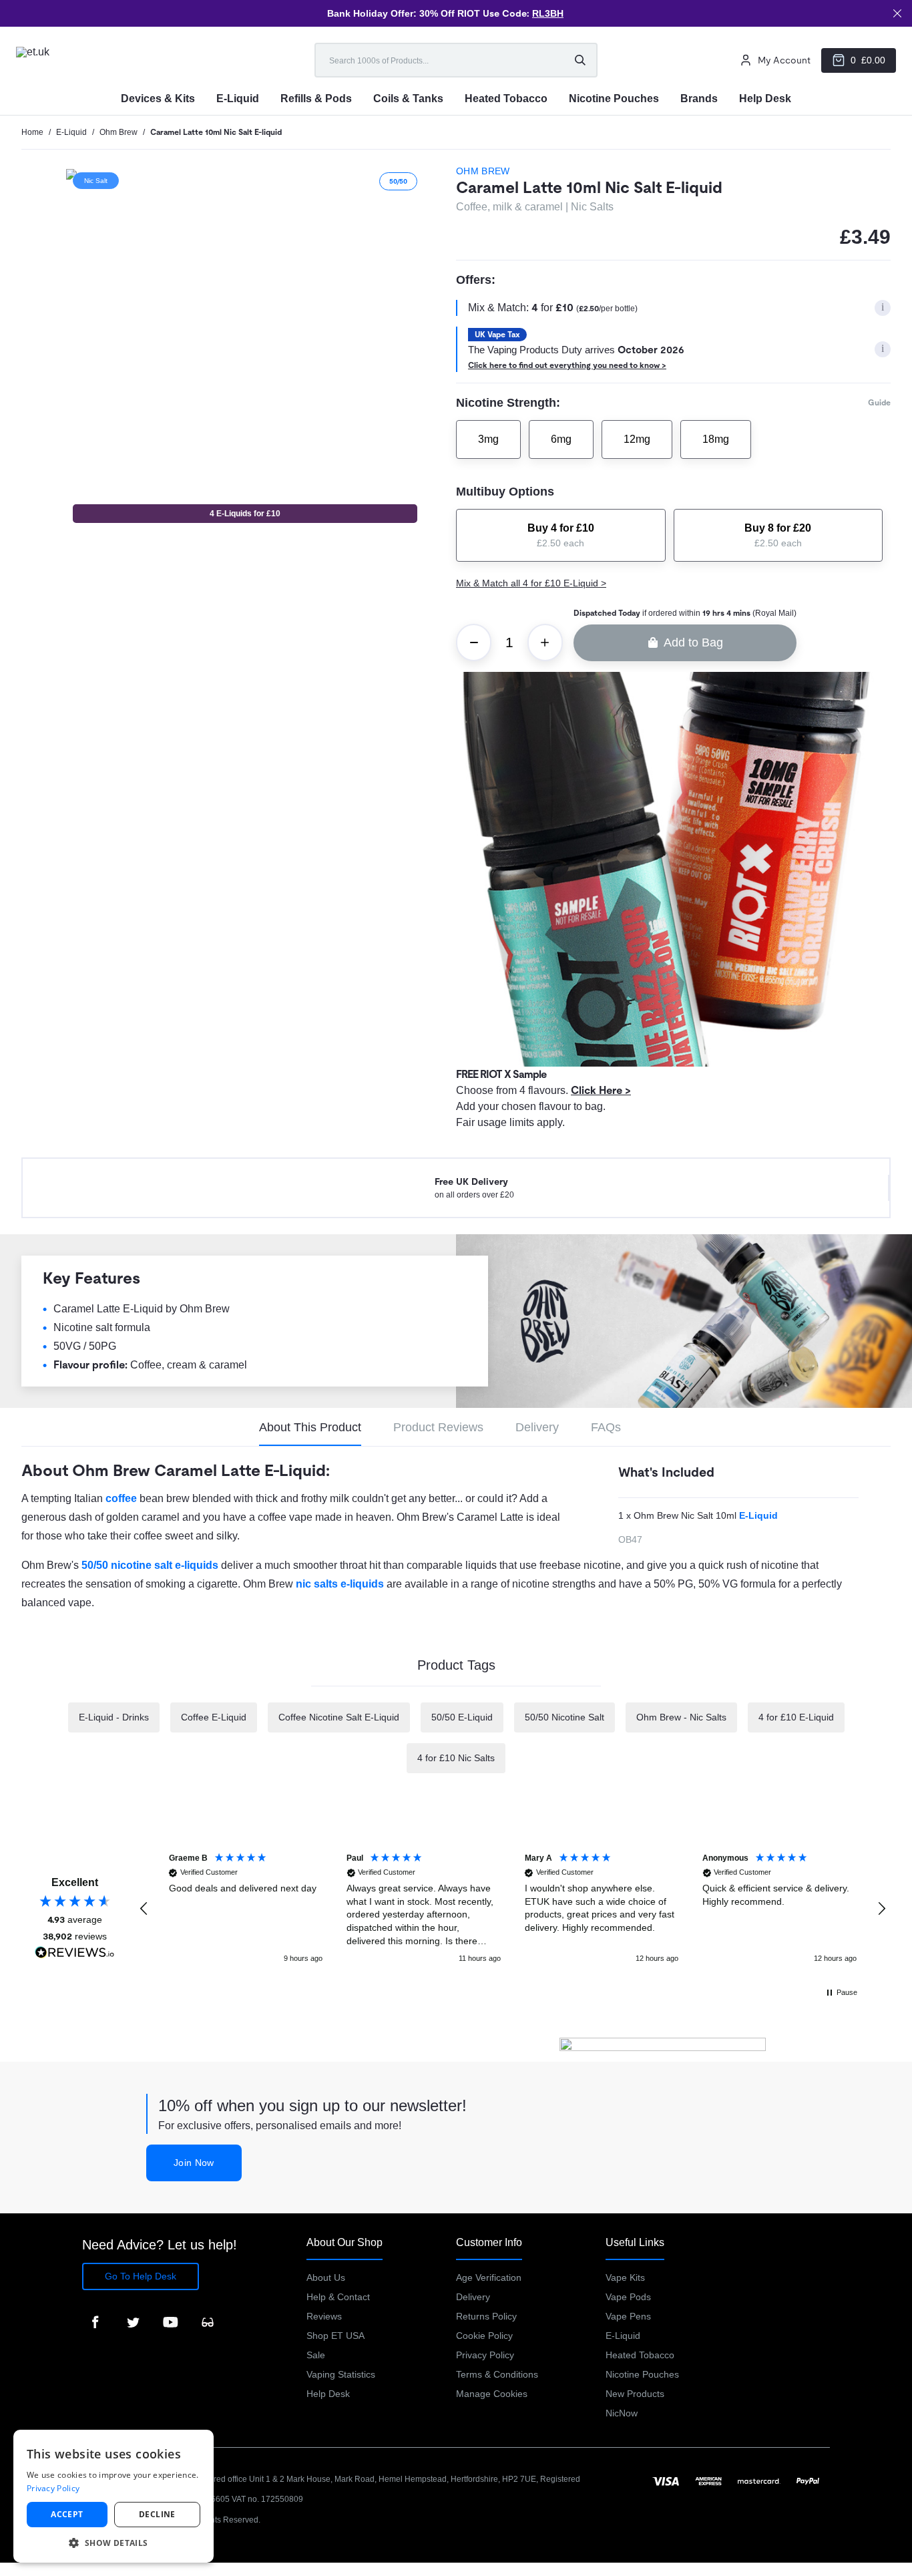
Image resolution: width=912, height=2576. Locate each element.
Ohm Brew (484, 171)
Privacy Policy (485, 2355)
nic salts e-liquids (340, 1584)
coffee (121, 1498)
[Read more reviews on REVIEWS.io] (75, 1954)
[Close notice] (897, 13)
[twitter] (133, 2322)
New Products (635, 2394)
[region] (513, 1909)
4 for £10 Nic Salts (456, 1758)
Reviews (324, 2316)
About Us (326, 2277)
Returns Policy (486, 2316)
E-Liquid (758, 1515)
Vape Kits (625, 2277)
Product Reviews (438, 1427)
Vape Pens (628, 2316)
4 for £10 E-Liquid (796, 1717)
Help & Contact (338, 2297)
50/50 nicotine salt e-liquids (150, 1565)
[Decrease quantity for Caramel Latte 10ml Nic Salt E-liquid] (474, 642)
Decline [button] (157, 2514)
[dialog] (113, 2496)
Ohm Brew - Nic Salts (681, 1717)
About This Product (310, 1427)
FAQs (606, 1427)
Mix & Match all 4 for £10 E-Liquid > (531, 583)
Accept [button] (67, 2514)
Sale (316, 2355)
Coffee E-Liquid (214, 1717)
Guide (879, 403)
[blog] (208, 2322)
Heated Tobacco (640, 2355)
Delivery (537, 1427)
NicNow (622, 2413)
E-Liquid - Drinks (114, 1717)
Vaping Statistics (341, 2374)
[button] (144, 1909)
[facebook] (95, 2322)
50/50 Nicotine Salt (564, 1717)
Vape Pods (628, 2297)
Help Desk (328, 2394)
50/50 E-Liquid (462, 1717)
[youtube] (170, 2322)
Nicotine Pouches (642, 2374)
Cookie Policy (484, 2336)
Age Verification (489, 2277)
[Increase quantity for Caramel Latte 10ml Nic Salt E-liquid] (545, 642)
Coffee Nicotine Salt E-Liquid (339, 1717)
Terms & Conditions (497, 2374)
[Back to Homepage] (59, 60)
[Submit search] (580, 60)
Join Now (194, 2163)
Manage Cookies (492, 2394)
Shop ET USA (335, 2336)
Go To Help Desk (141, 2276)
